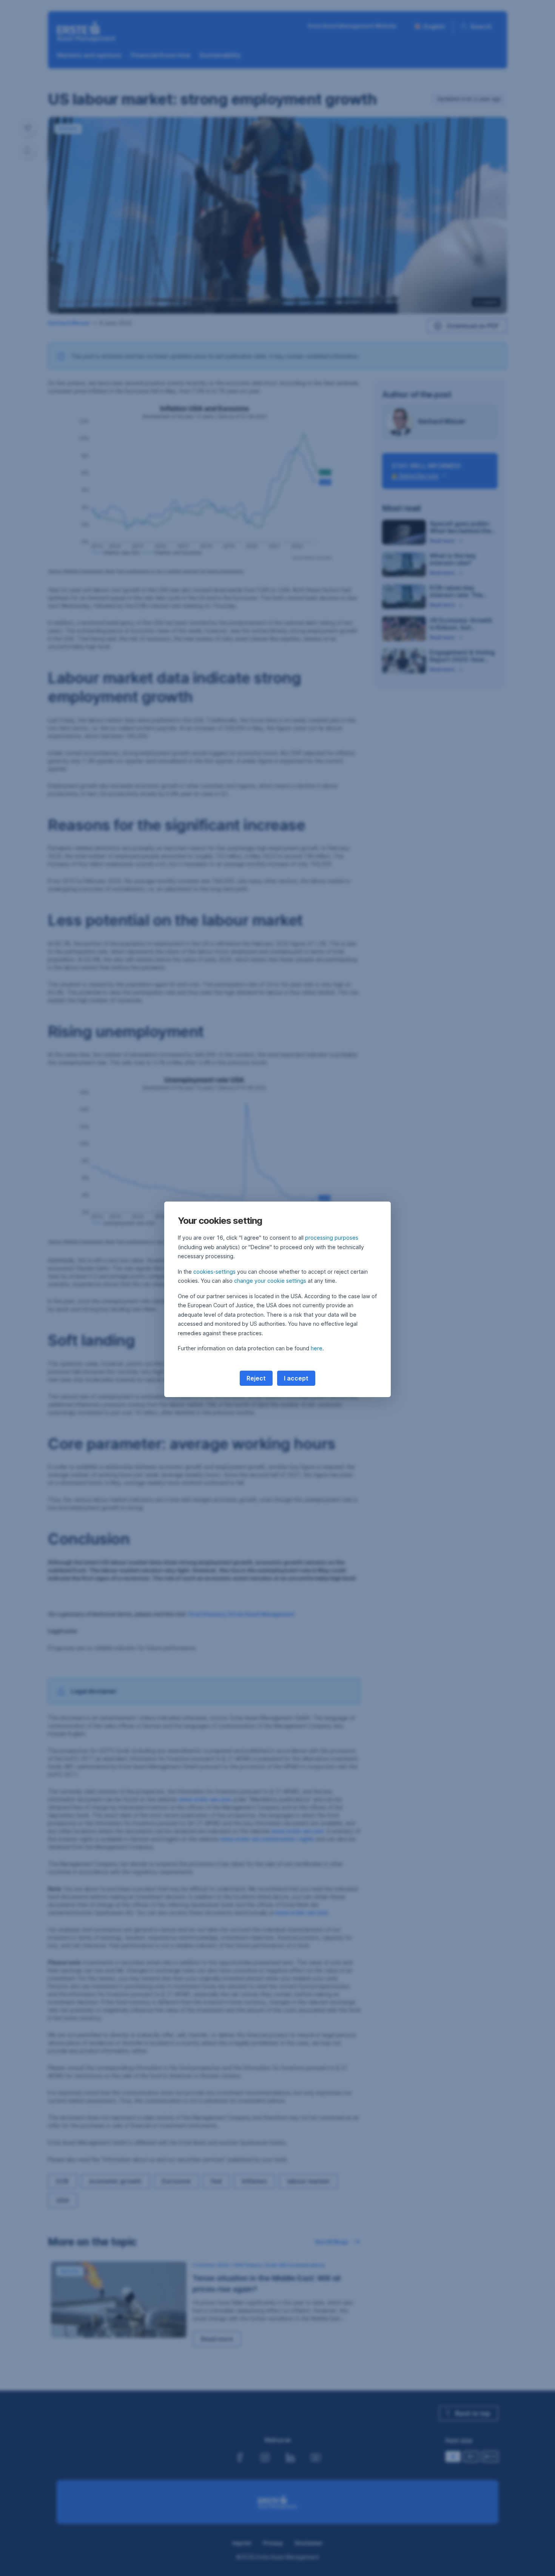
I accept (296, 1378)
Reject (256, 1378)
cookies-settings (214, 1272)
